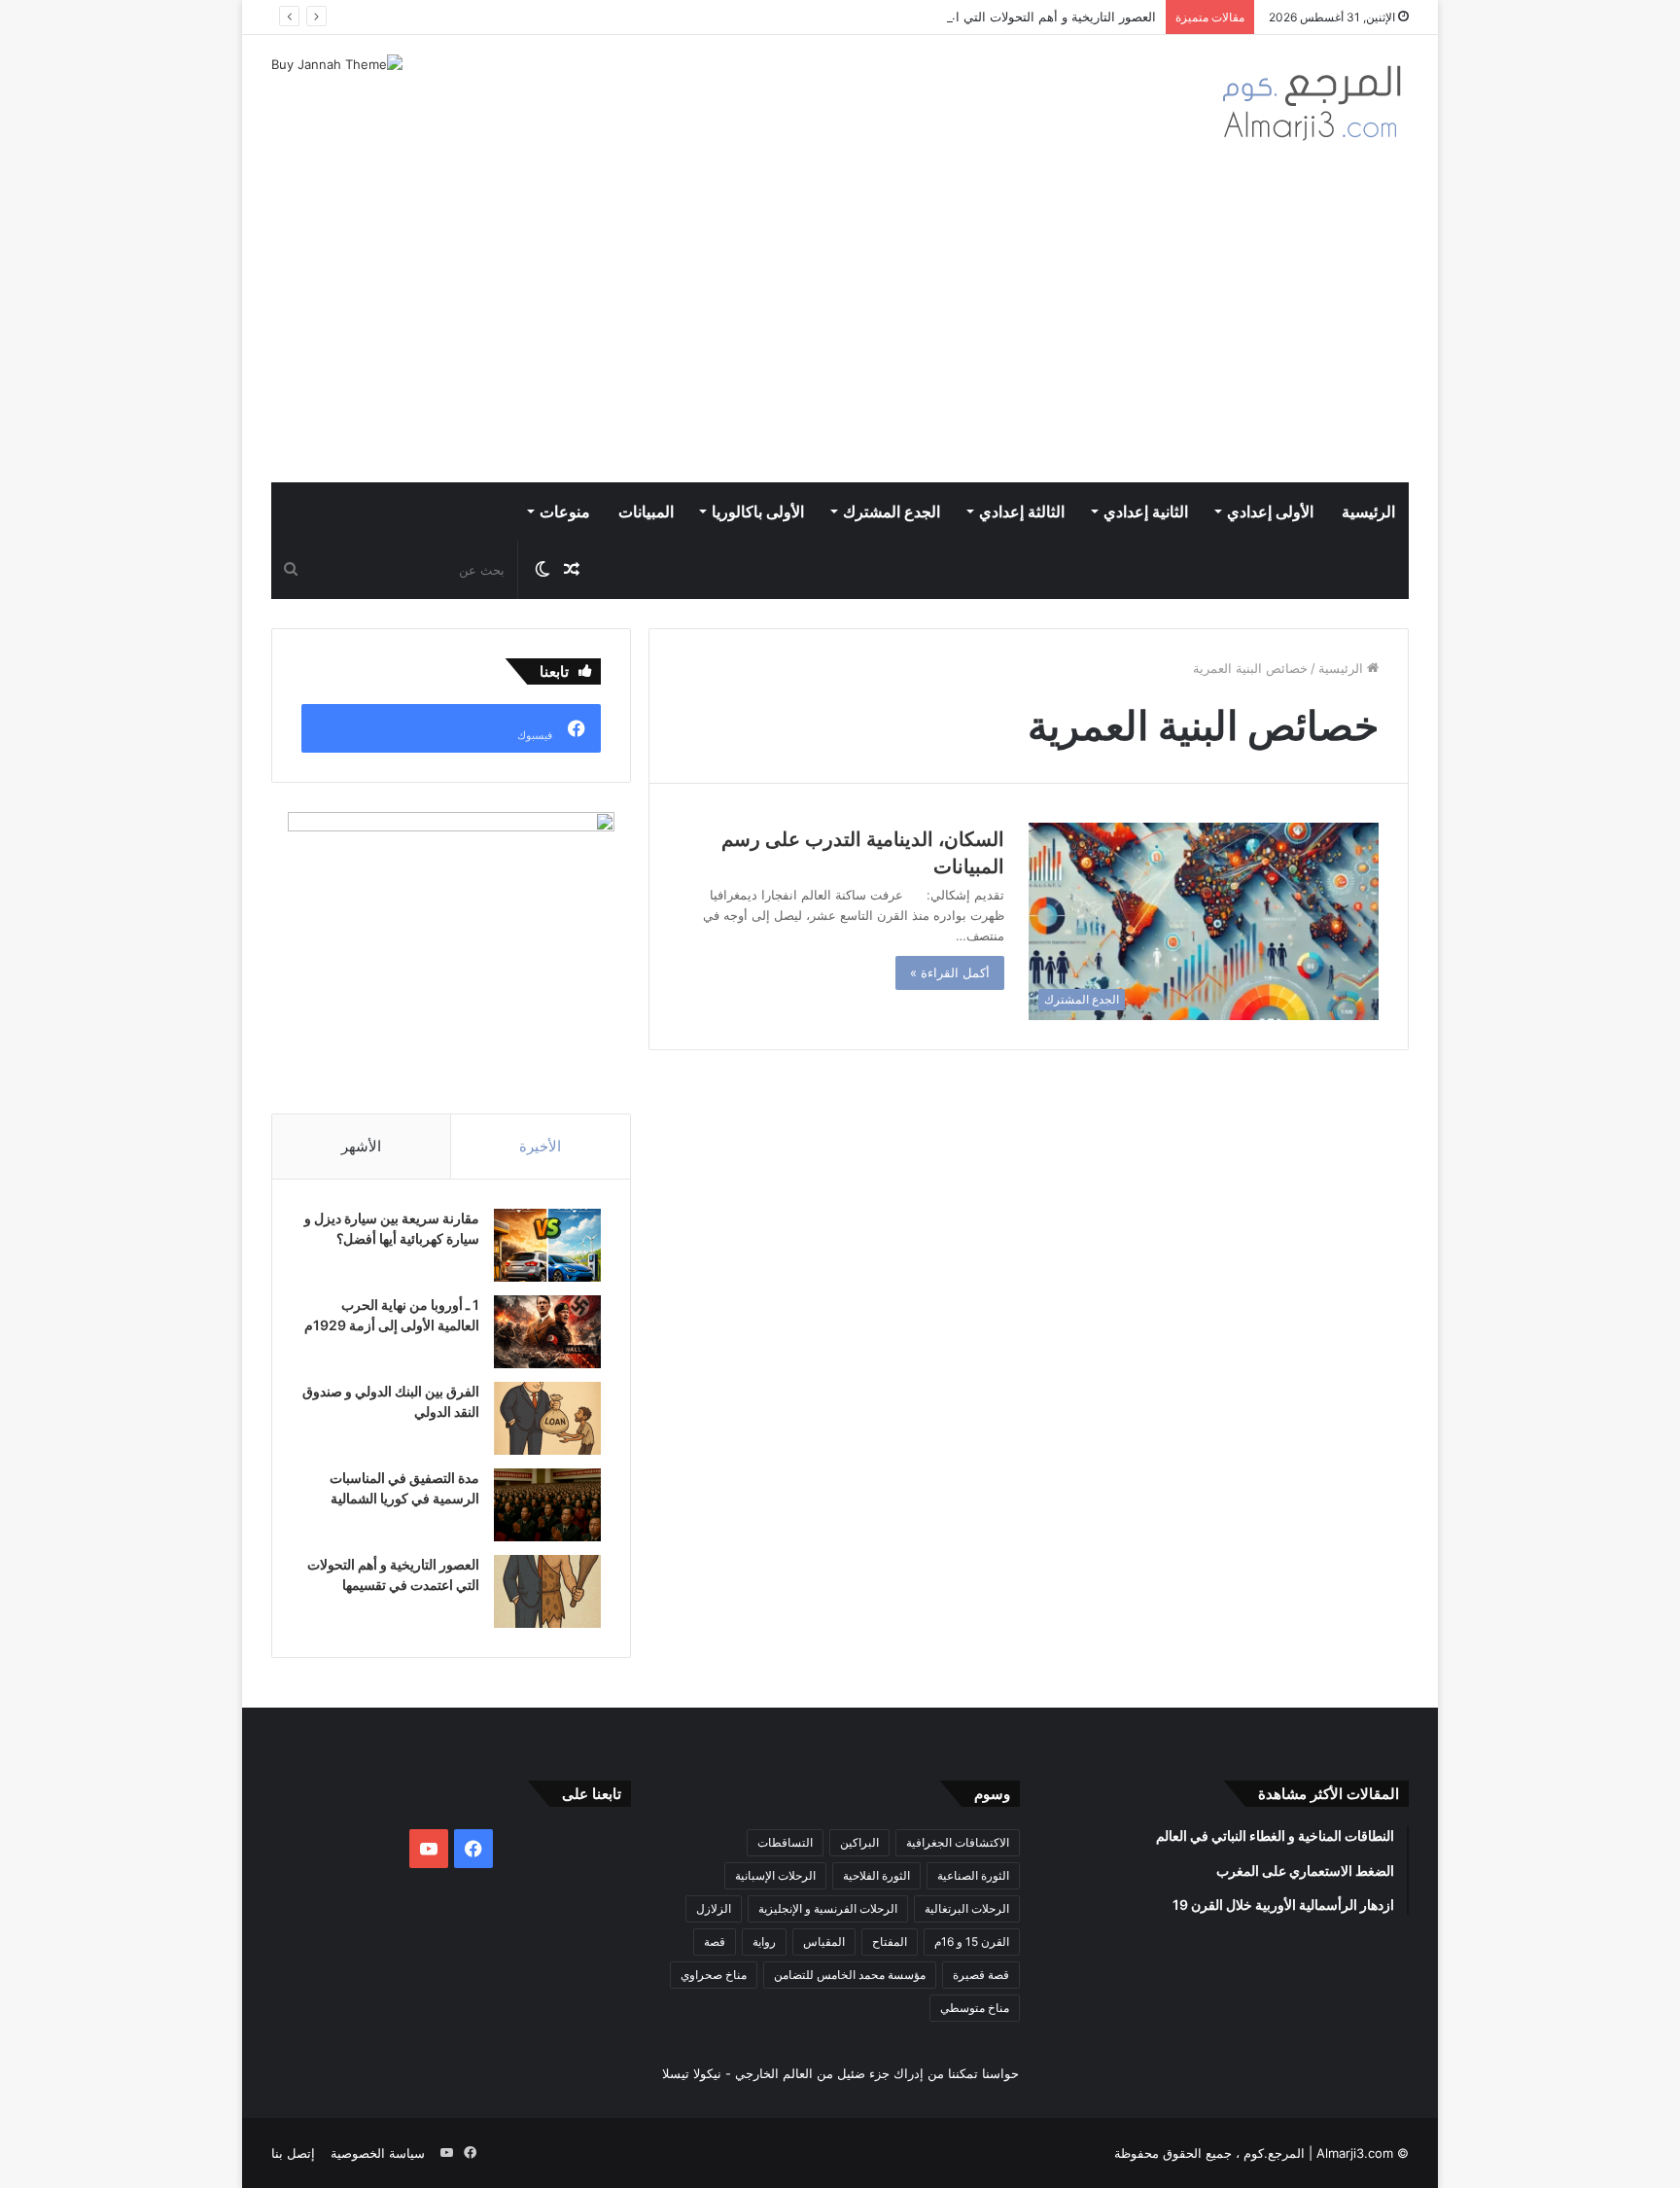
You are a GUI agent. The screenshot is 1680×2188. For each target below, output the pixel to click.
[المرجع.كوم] (1312, 113)
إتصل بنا (293, 2153)
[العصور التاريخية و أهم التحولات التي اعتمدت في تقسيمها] (547, 1591)
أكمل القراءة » (950, 972)
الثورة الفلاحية (876, 1875)
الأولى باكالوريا (758, 512)
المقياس (824, 1941)
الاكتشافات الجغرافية (958, 1842)
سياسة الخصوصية (378, 2153)
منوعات (565, 512)
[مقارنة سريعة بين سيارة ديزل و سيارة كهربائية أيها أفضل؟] (547, 1245)
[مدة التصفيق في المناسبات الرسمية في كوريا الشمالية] (547, 1505)
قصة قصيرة (981, 1975)
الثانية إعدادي (1146, 512)
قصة (715, 1941)
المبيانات (646, 512)
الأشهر (361, 1146)
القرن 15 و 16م (972, 1941)
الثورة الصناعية (973, 1875)
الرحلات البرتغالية (967, 1908)
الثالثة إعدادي (1022, 512)
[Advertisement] (840, 336)
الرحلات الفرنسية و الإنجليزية (828, 1908)
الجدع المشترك (892, 512)
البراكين (859, 1842)
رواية (764, 1941)
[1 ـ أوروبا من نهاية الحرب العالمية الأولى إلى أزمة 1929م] (547, 1332)
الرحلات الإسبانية (775, 1875)
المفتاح (890, 1941)
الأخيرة (540, 1146)
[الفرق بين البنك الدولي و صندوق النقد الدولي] (547, 1418)
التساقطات (785, 1842)
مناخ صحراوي (714, 1975)
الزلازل (714, 1908)
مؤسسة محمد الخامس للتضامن (850, 1975)
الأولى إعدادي (1270, 512)
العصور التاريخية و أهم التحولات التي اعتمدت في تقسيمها (1003, 17)
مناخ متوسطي (975, 2008)
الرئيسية (1368, 512)
